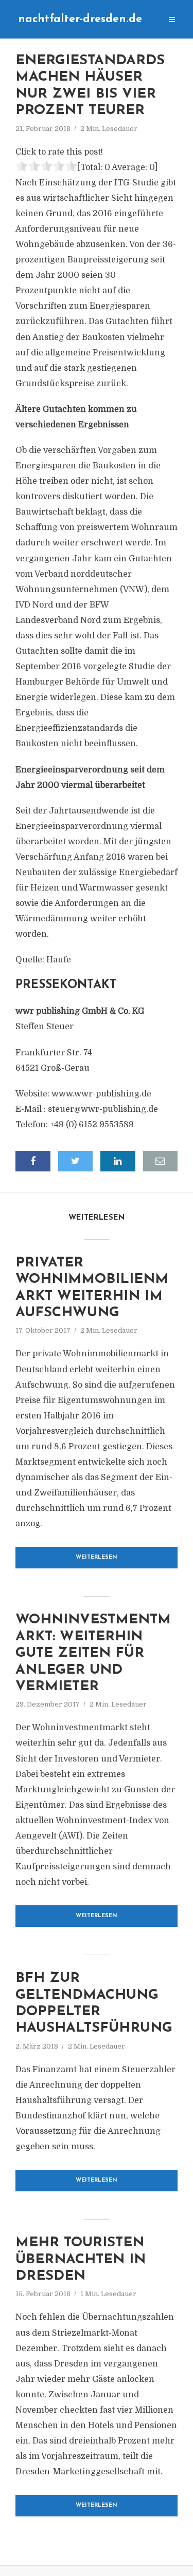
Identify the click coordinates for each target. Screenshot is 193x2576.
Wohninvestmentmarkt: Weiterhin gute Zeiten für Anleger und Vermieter (93, 1653)
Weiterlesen (97, 1557)
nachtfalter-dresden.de (80, 19)
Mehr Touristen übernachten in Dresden (81, 2260)
